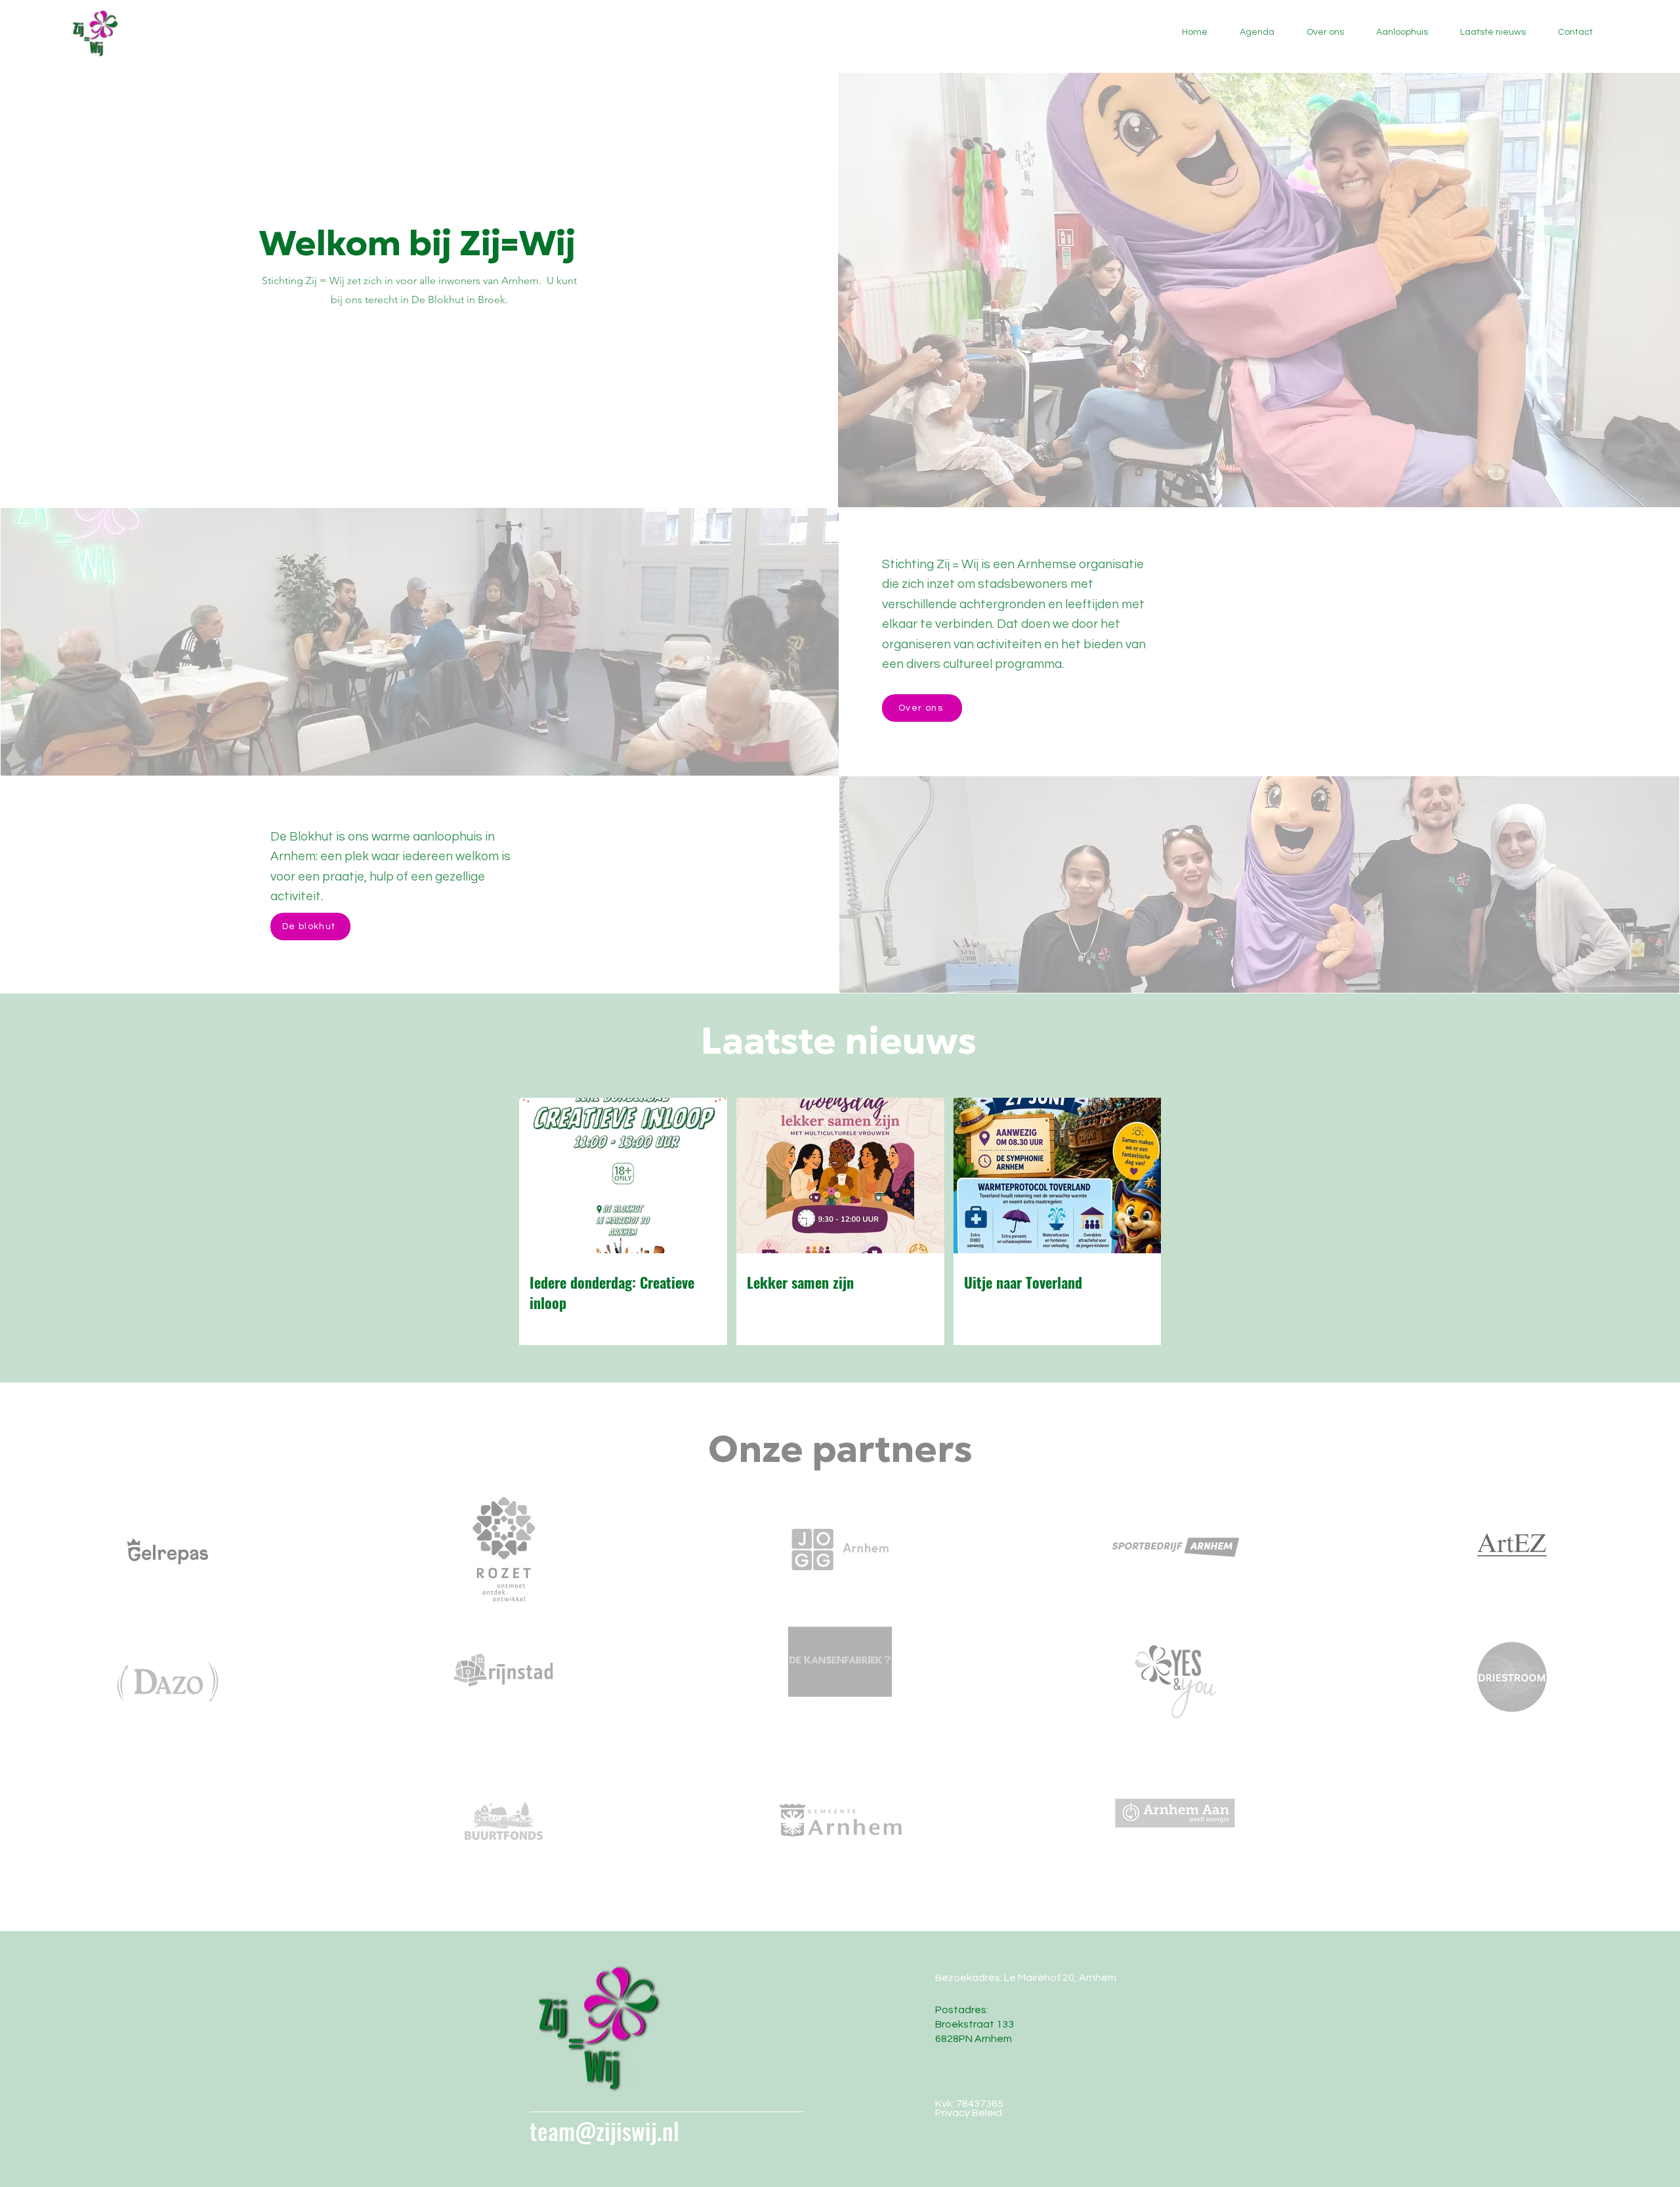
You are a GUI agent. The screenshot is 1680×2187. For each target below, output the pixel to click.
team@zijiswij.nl (604, 2131)
